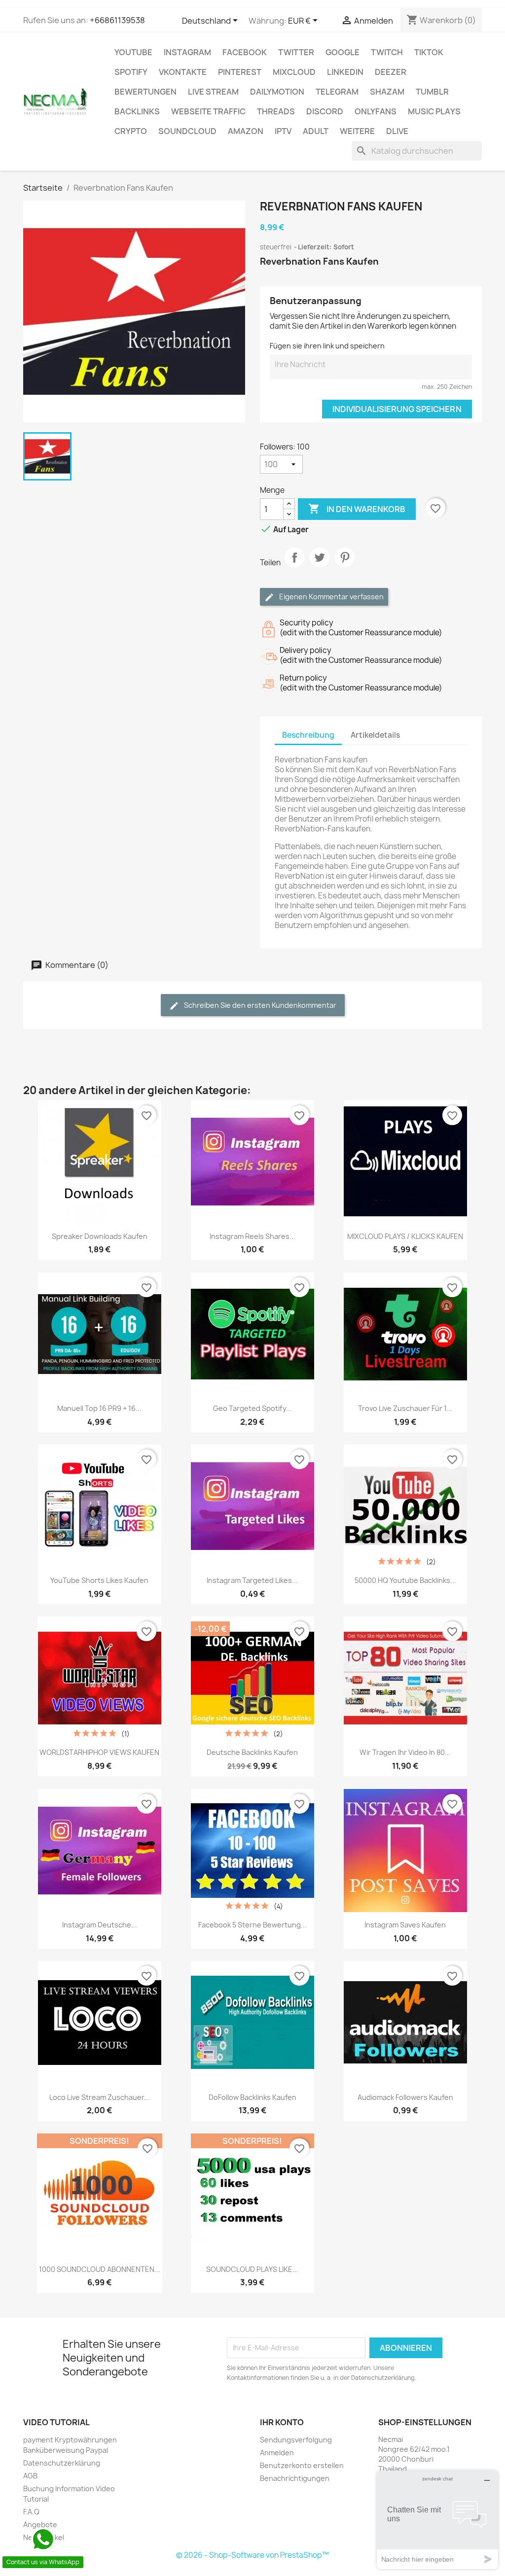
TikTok (429, 52)
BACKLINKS (137, 111)
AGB (30, 2476)
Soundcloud (187, 131)
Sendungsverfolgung (296, 2440)
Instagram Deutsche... (100, 1925)
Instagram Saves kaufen (405, 1925)
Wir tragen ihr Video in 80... (405, 1752)
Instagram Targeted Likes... (252, 1580)
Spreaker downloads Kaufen (100, 1236)
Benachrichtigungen (295, 2478)
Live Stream (213, 92)
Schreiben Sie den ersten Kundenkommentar (259, 1005)
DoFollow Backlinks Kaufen (252, 2097)
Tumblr (432, 92)
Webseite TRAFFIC (208, 111)
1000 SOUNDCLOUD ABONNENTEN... (100, 2269)
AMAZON (246, 131)
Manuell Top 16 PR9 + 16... (99, 1408)
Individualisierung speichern (397, 409)
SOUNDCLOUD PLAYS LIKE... (252, 2269)
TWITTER (296, 52)
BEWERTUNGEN (145, 92)
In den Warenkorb (357, 509)
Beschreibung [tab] (308, 735)
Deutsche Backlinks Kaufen (252, 1752)
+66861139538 (117, 20)
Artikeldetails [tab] (375, 735)
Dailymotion (277, 92)
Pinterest (240, 72)
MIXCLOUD (294, 72)
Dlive (397, 131)
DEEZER (391, 72)
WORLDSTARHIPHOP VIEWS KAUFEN (99, 1752)
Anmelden (277, 2453)
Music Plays (434, 111)
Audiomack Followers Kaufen (405, 2097)
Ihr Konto (282, 2422)
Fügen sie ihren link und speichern (327, 346)
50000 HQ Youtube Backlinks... (405, 1580)
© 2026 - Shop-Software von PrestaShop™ (252, 2555)
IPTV (283, 131)
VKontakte (183, 72)
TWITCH (387, 52)
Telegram (337, 92)
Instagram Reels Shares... (252, 1236)
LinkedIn (345, 72)
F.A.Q (31, 2512)
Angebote (40, 2524)
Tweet (320, 566)
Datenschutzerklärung (62, 2463)
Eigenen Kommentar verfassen (331, 597)
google (343, 52)
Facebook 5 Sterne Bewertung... (252, 1925)
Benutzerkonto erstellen (302, 2465)
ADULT (316, 131)
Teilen (294, 566)
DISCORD (325, 111)
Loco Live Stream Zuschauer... (100, 2097)
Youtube (133, 52)
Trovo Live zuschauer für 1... (405, 1408)
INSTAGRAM (187, 52)
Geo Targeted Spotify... (252, 1408)
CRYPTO (131, 131)
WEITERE (357, 131)
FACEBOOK (245, 52)
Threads (276, 111)
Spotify (131, 72)
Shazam (387, 92)
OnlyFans (376, 111)
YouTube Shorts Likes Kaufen (99, 1580)
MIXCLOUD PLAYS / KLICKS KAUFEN (405, 1236)
